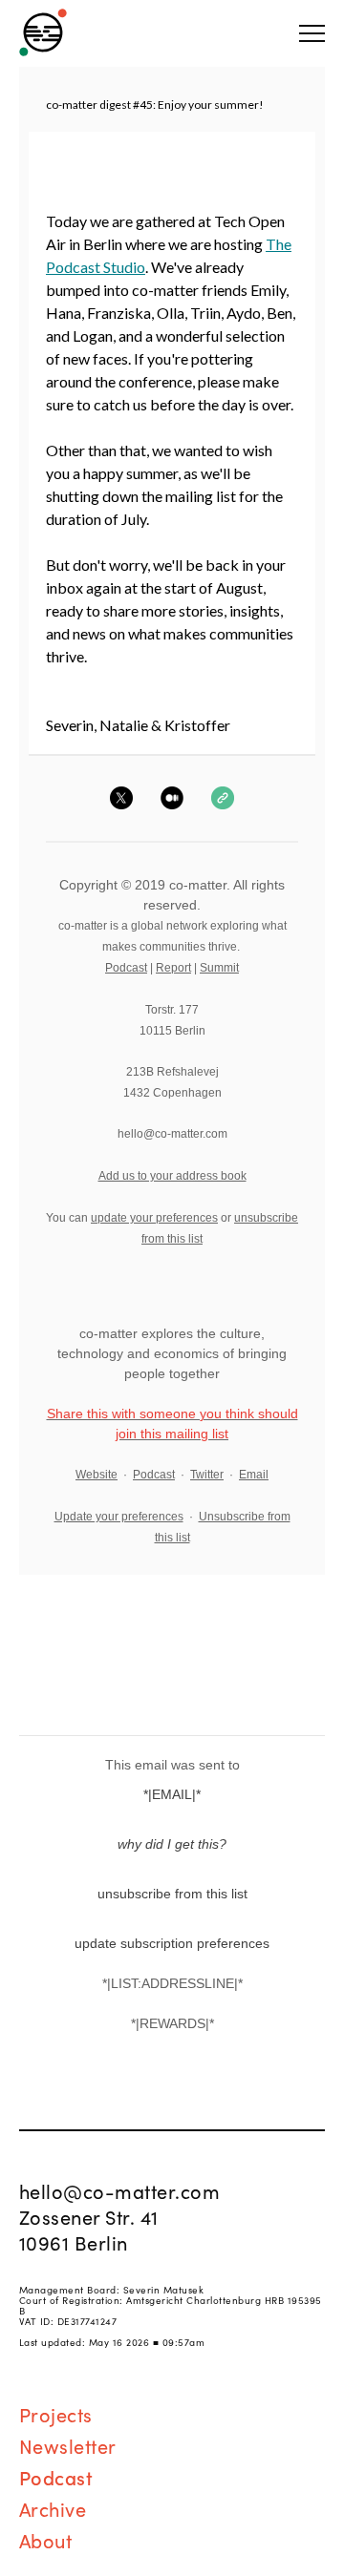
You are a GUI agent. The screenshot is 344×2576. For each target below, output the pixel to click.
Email (254, 1475)
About (46, 2540)
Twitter (207, 1475)
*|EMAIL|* (172, 1794)
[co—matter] (43, 33)
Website (97, 1475)
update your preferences (154, 1218)
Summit (219, 968)
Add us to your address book (172, 1176)
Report (173, 968)
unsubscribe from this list (172, 1894)
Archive (53, 2508)
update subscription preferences (172, 1943)
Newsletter (68, 2445)
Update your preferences (119, 1517)
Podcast (126, 968)
